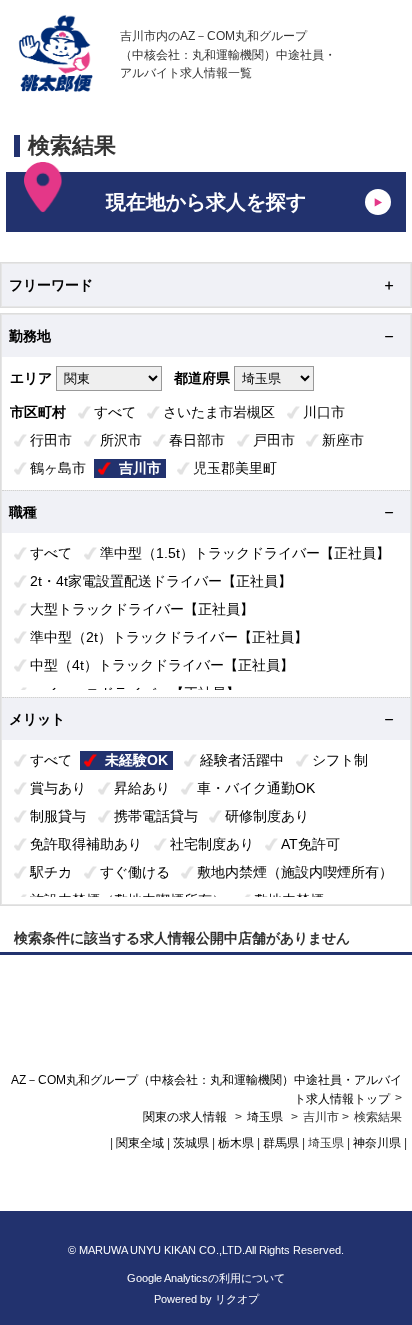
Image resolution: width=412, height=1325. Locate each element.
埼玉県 (265, 1117)
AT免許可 (310, 844)
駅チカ (51, 872)
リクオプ (237, 1299)
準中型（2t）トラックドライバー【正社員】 (169, 637)
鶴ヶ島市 (58, 468)
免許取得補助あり (86, 844)
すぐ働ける (135, 872)
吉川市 (140, 468)
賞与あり (58, 788)
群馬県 (281, 1143)
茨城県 (191, 1143)
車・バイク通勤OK (256, 788)
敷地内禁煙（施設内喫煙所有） (295, 872)
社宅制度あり (212, 844)
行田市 (51, 440)
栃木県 (236, 1143)
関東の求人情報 (186, 1117)
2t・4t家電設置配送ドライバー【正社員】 (161, 581)
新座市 (343, 440)
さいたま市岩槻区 (219, 412)
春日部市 (197, 440)
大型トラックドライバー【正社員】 (142, 609)
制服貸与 (58, 816)
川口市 (324, 412)
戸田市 (274, 440)
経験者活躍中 (242, 760)
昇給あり (142, 788)
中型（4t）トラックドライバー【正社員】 (162, 665)
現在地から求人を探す (206, 202)
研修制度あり (267, 816)
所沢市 (121, 440)
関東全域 (140, 1143)
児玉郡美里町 (235, 468)
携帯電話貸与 (156, 816)
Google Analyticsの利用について (206, 1278)
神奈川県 (377, 1143)
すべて (115, 412)
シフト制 (340, 760)
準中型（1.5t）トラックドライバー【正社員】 (245, 553)
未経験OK (136, 760)
